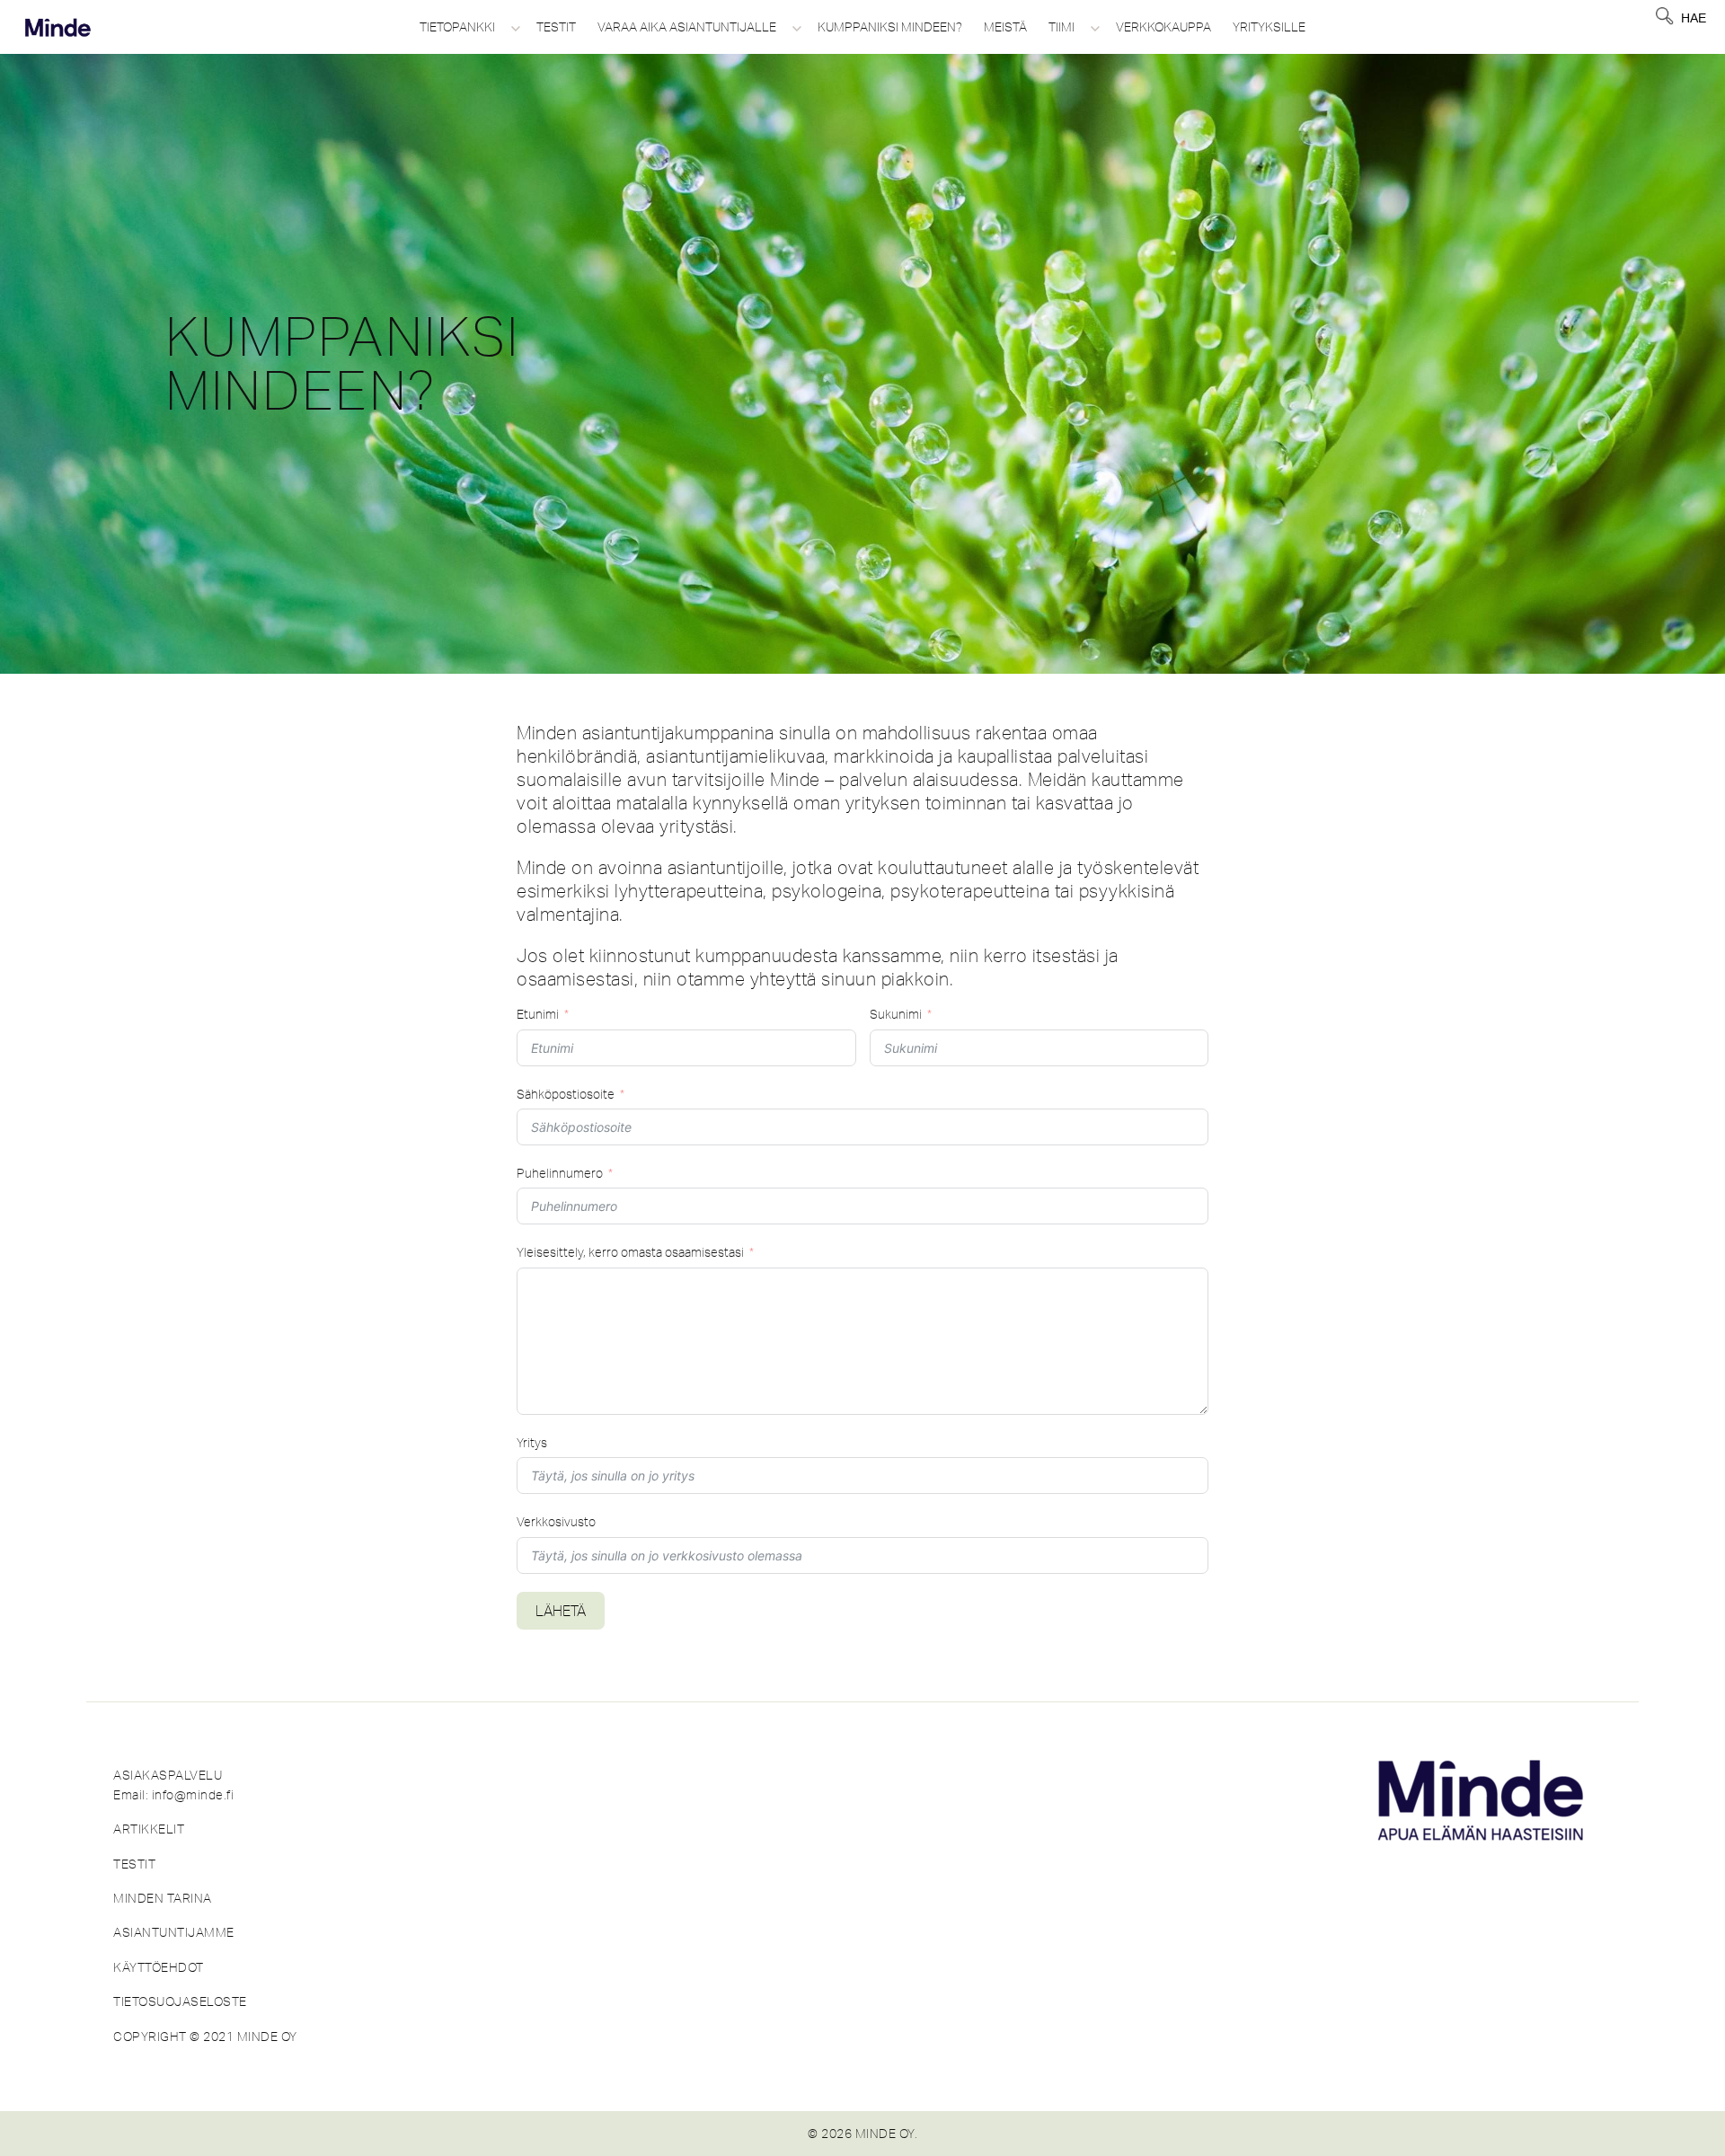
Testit (556, 27)
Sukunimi (896, 1014)
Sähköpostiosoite (566, 1094)
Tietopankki (457, 27)
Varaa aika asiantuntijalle (687, 27)
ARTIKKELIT (149, 1829)
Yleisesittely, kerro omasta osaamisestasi (630, 1252)
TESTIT (134, 1864)
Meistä (1005, 27)
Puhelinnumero (560, 1173)
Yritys (532, 1443)
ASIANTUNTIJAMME (174, 1932)
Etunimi (538, 1014)
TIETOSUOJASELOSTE (180, 2001)
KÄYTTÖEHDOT (159, 1967)
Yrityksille (1269, 27)
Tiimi (1062, 27)
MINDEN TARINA (163, 1898)
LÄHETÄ (561, 1611)
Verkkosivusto (556, 1522)
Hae (1694, 18)
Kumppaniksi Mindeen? (890, 27)
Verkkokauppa (1163, 27)
